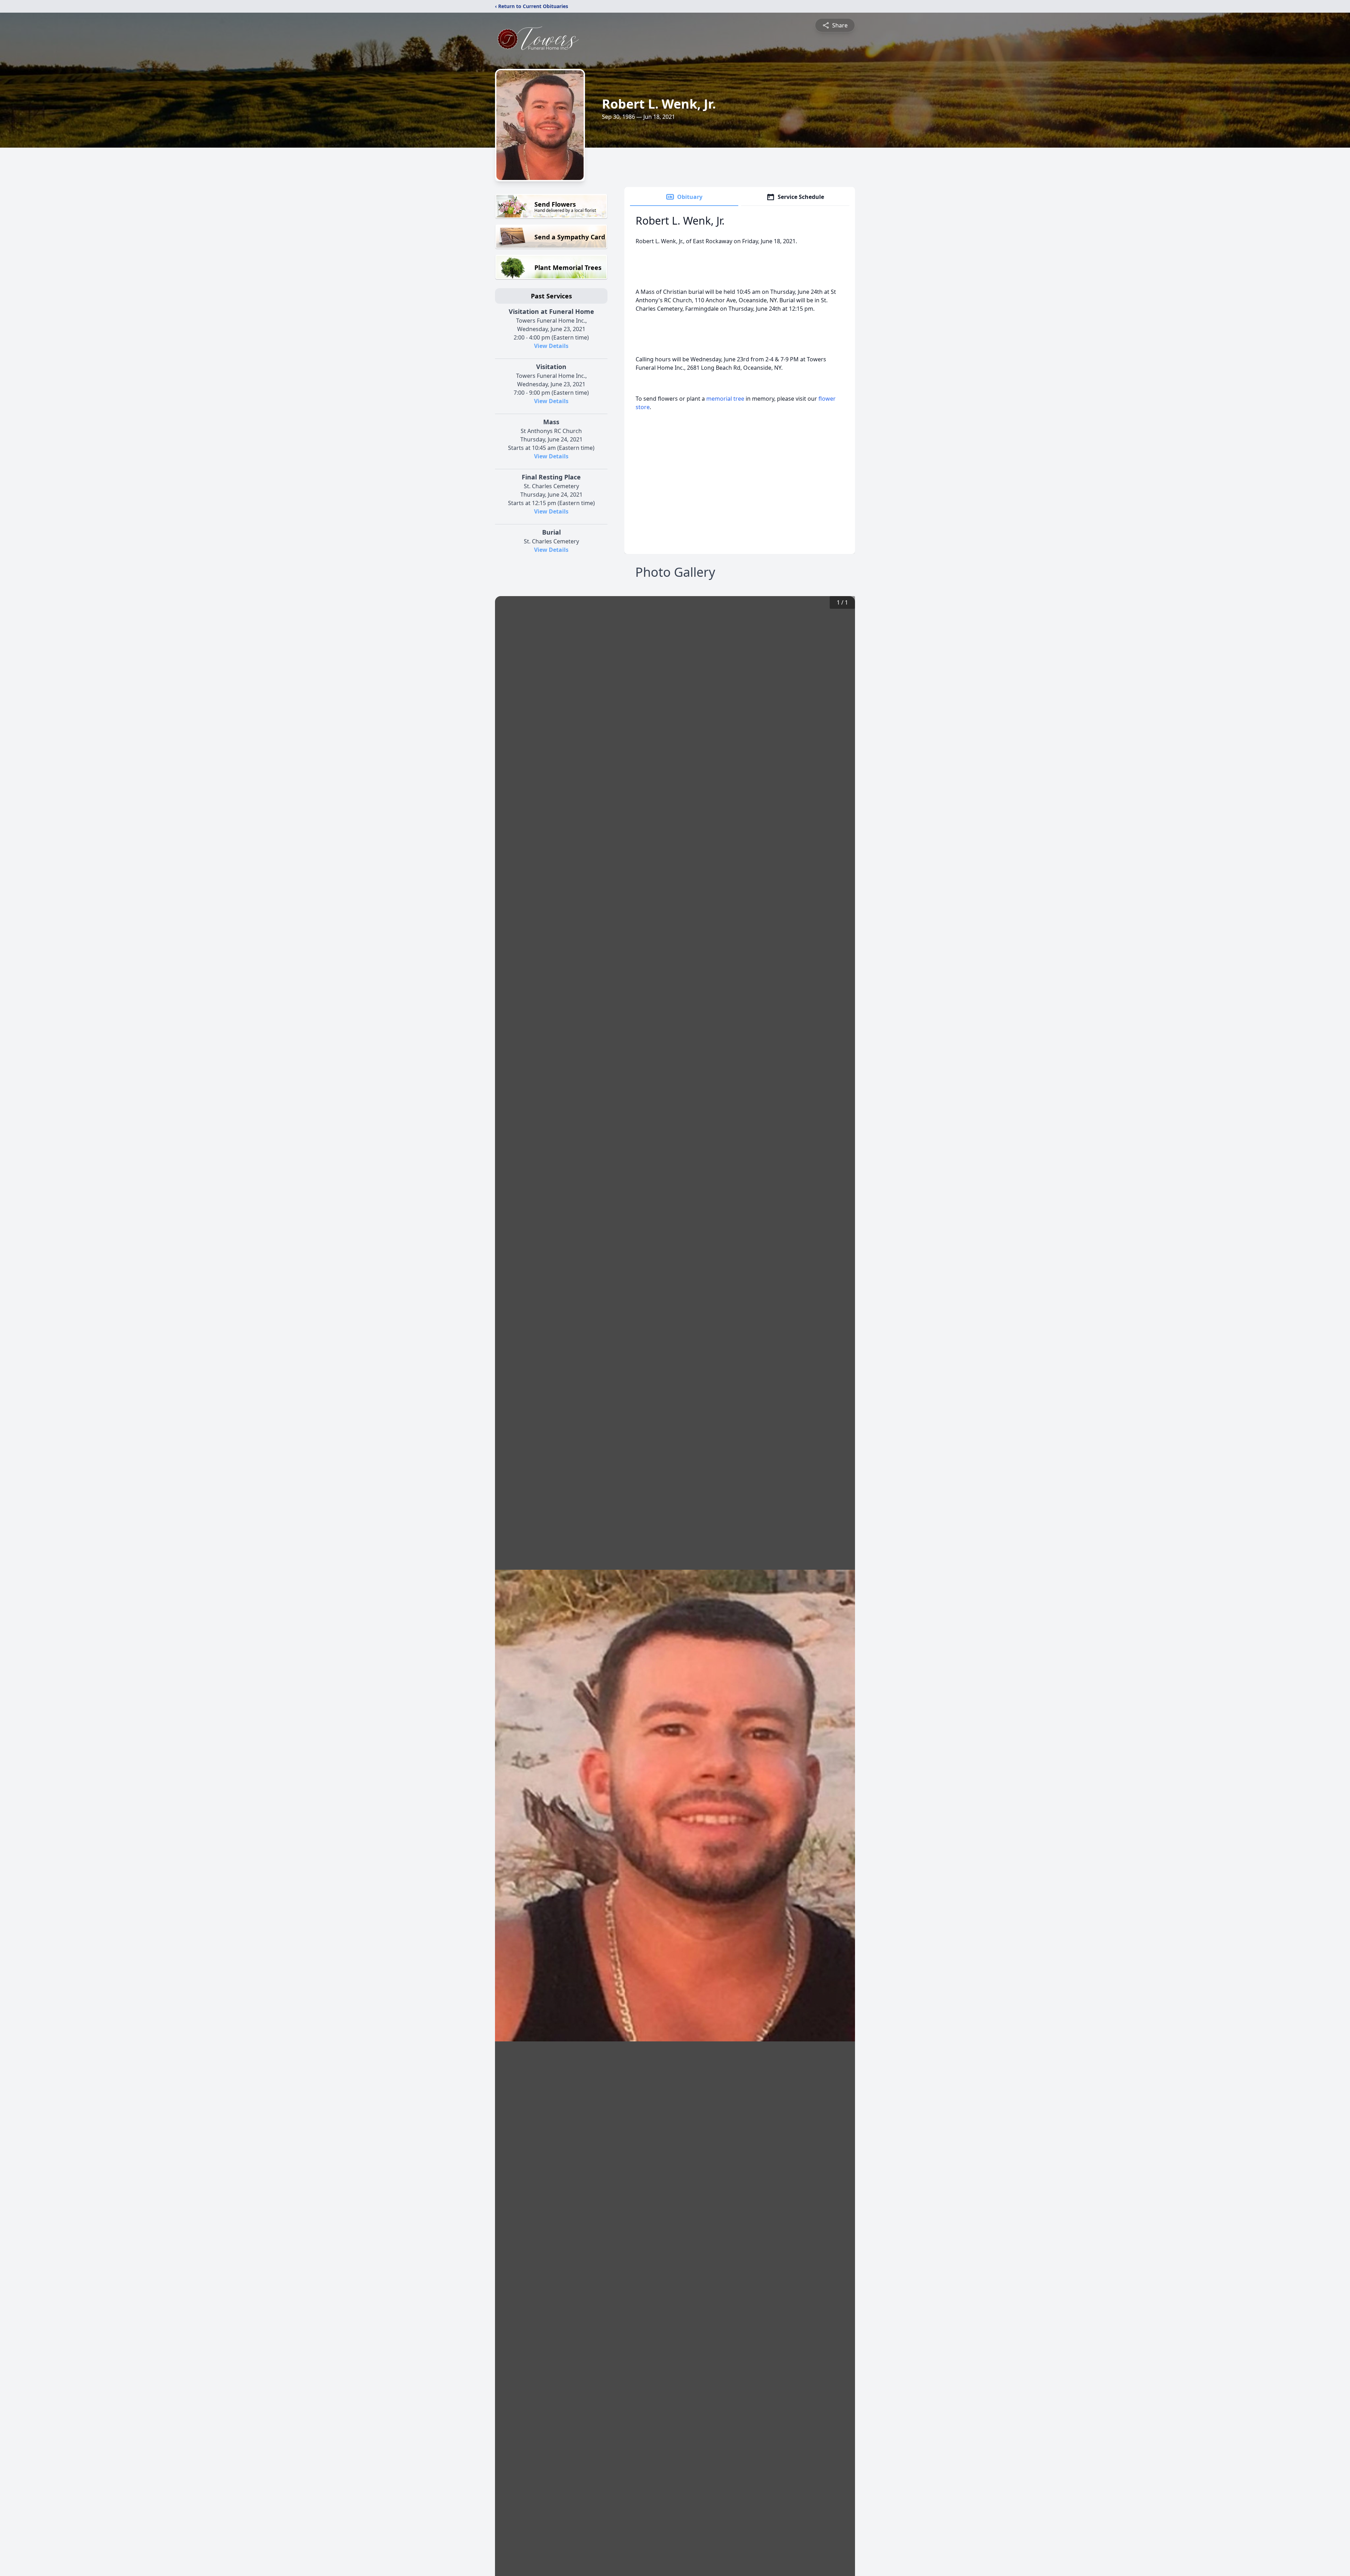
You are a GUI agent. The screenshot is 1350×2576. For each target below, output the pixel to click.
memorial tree (725, 399)
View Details (551, 346)
